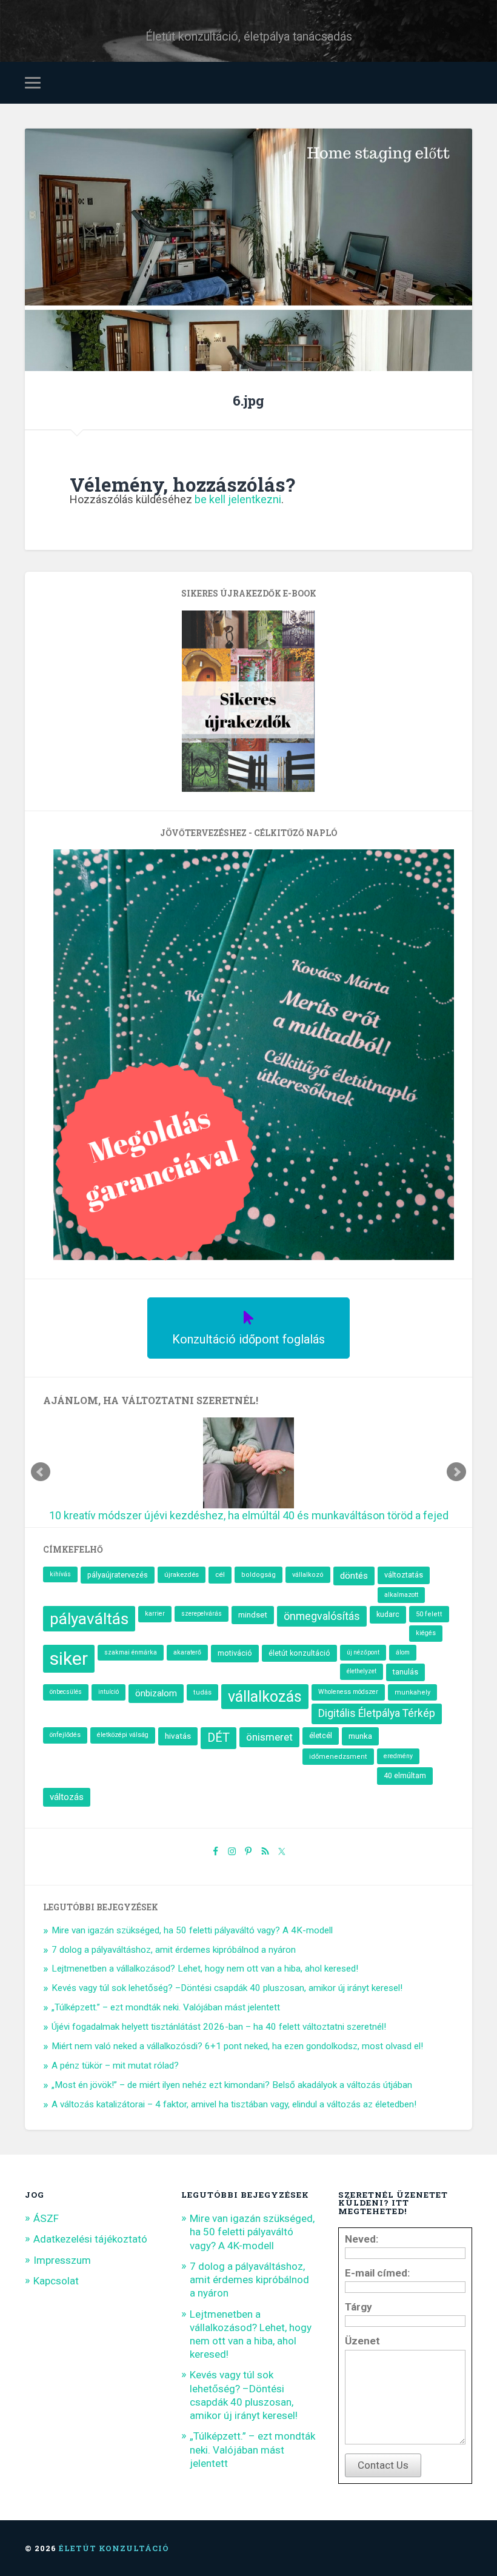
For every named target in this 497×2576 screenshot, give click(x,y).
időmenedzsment (338, 1757)
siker (69, 1658)
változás (67, 1797)
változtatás (404, 1575)
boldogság (259, 1575)
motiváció (235, 1653)
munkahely (412, 1692)
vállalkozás (265, 1697)
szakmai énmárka (131, 1652)
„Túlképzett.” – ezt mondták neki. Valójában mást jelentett (166, 2007)
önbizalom (156, 1693)
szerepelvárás (202, 1614)
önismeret (269, 1737)
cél (220, 1574)
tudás (202, 1692)
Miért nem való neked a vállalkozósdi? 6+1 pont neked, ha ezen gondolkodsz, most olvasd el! (237, 2046)
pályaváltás (89, 1619)
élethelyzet (362, 1671)
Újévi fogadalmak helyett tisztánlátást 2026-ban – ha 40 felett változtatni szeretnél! (219, 2027)
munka (360, 1736)
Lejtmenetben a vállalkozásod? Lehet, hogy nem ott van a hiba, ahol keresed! (205, 1969)
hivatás (178, 1736)
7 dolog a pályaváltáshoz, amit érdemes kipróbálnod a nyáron (174, 1950)
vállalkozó (308, 1575)
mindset (253, 1615)
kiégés (426, 1633)
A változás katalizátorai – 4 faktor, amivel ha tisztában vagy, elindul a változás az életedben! (234, 2104)
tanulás (405, 1672)
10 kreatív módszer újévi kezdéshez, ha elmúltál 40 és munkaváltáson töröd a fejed (249, 1515)
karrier (155, 1614)
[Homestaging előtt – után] (248, 309)
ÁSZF (46, 2218)
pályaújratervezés (118, 1575)
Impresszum (62, 2260)
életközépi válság (123, 1735)
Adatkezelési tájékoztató (90, 2239)
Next (456, 1472)
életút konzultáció (299, 1653)
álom (403, 1652)
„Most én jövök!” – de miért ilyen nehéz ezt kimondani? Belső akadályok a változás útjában (232, 2085)
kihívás (60, 1574)
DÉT (218, 1738)
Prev (41, 1472)
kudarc (388, 1614)
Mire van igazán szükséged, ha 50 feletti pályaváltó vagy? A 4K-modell (192, 1930)
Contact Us (383, 2465)
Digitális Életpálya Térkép (377, 1713)
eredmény (398, 1756)
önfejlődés (65, 1735)
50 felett (429, 1614)
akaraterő (187, 1652)
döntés (354, 1576)
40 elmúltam (405, 1775)
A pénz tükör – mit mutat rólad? (115, 2066)
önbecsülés (66, 1692)
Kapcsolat (56, 2281)
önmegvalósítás (322, 1616)
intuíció (108, 1692)
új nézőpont (363, 1652)
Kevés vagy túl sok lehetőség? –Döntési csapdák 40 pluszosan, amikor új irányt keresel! (227, 1988)
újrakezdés (182, 1574)
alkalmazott (401, 1595)
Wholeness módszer (348, 1692)
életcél (321, 1735)
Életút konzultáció (114, 2548)
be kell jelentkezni (238, 499)
